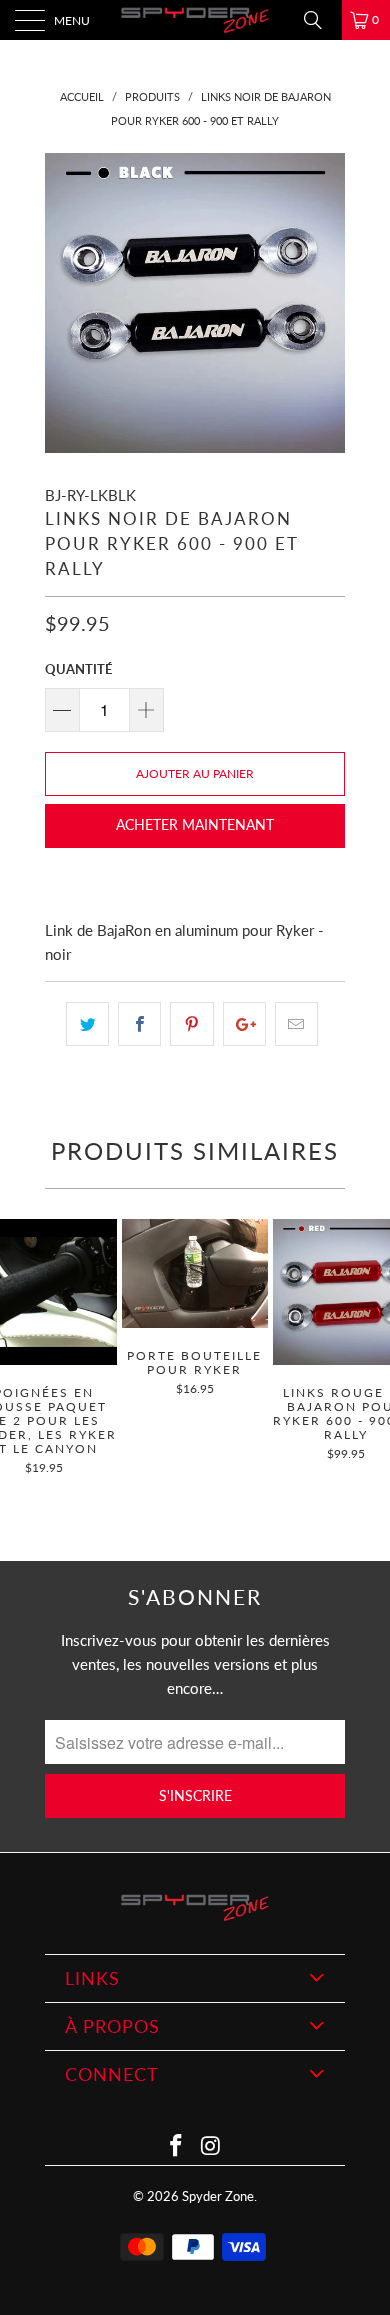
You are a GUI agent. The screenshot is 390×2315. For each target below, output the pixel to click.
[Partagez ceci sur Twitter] (87, 1024)
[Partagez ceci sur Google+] (244, 1024)
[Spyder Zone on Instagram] (212, 2146)
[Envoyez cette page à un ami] (296, 1024)
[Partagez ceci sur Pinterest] (191, 1024)
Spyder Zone (218, 2196)
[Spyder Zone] (195, 20)
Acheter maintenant (195, 824)
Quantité (78, 669)
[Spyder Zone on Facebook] (177, 2146)
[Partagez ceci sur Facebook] (139, 1024)
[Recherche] (320, 20)
